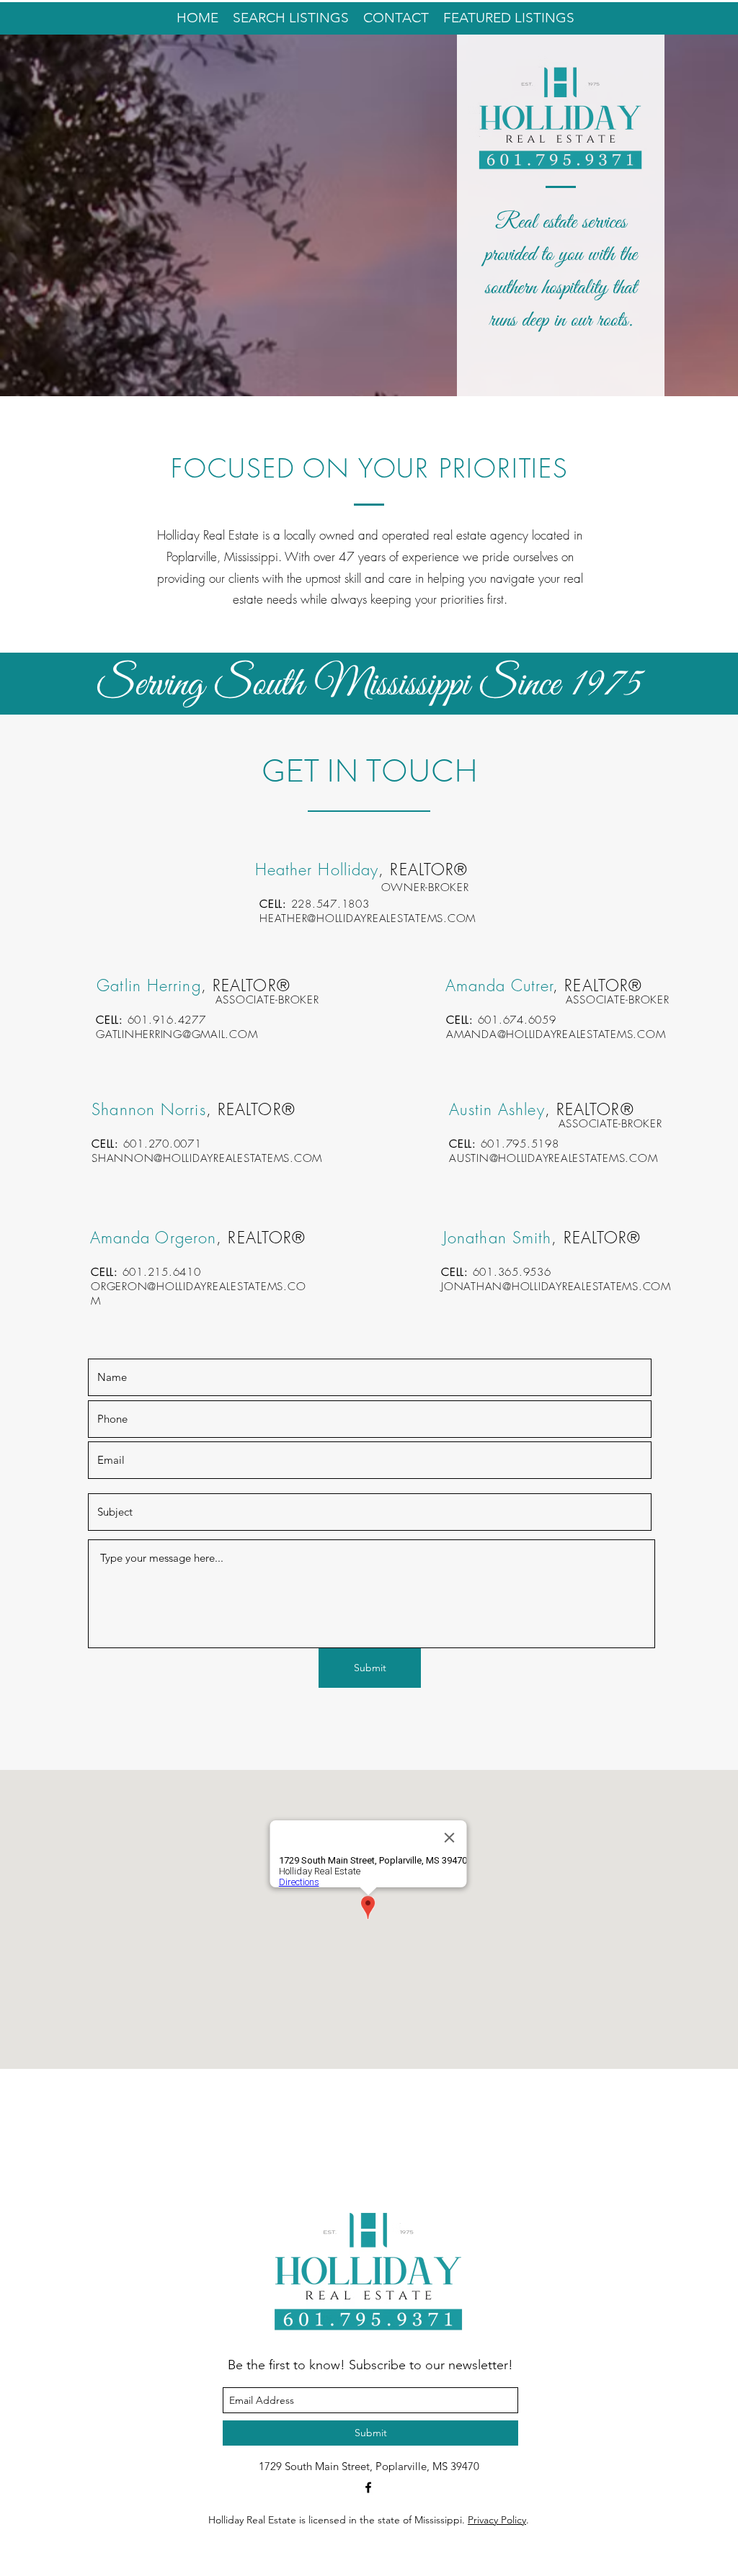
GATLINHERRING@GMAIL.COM (177, 1034)
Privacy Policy (497, 2520)
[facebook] (368, 2487)
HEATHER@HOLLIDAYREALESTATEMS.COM (368, 918)
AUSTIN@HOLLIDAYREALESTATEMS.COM (553, 1158)
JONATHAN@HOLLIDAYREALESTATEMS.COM (556, 1287)
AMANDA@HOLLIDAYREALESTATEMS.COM (556, 1034)
